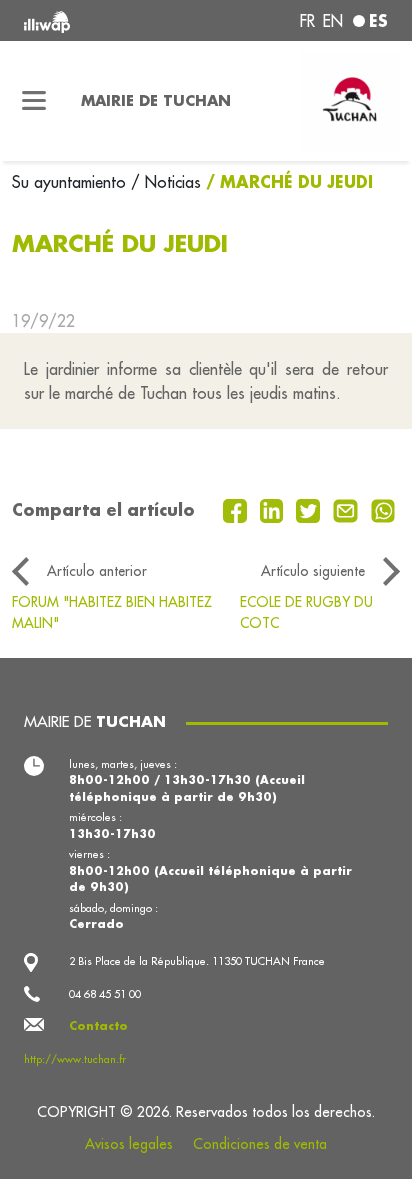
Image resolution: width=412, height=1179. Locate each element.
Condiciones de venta (260, 1144)
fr (307, 21)
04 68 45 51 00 (105, 994)
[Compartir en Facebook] (237, 509)
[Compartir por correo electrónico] (348, 509)
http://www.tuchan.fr (75, 1059)
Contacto (98, 1026)
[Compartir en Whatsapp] (383, 509)
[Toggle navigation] (34, 101)
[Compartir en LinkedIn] (274, 509)
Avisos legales (129, 1144)
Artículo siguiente (313, 571)
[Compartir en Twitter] (310, 509)
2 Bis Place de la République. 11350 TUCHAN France (197, 961)
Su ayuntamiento (71, 182)
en (333, 21)
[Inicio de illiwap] (93, 20)
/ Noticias (166, 182)
